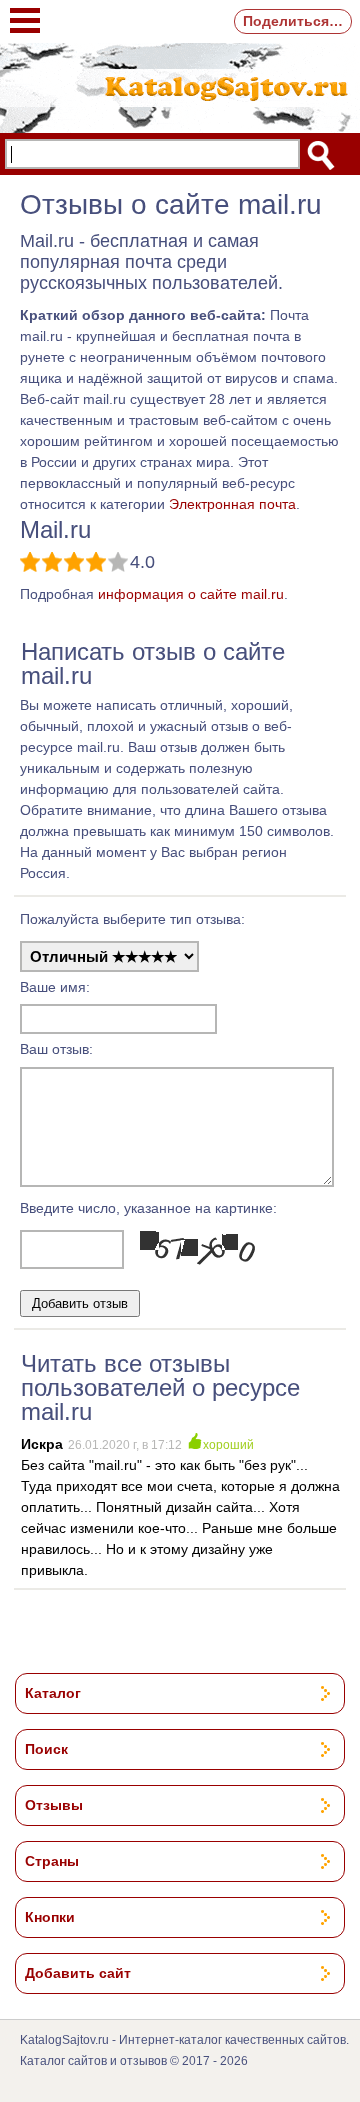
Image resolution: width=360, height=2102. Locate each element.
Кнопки (50, 1917)
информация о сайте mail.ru (191, 594)
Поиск (46, 1749)
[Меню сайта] (25, 10)
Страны (52, 1861)
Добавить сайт (78, 1973)
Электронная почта (232, 504)
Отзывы (54, 1805)
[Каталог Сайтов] (180, 85)
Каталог (53, 1693)
